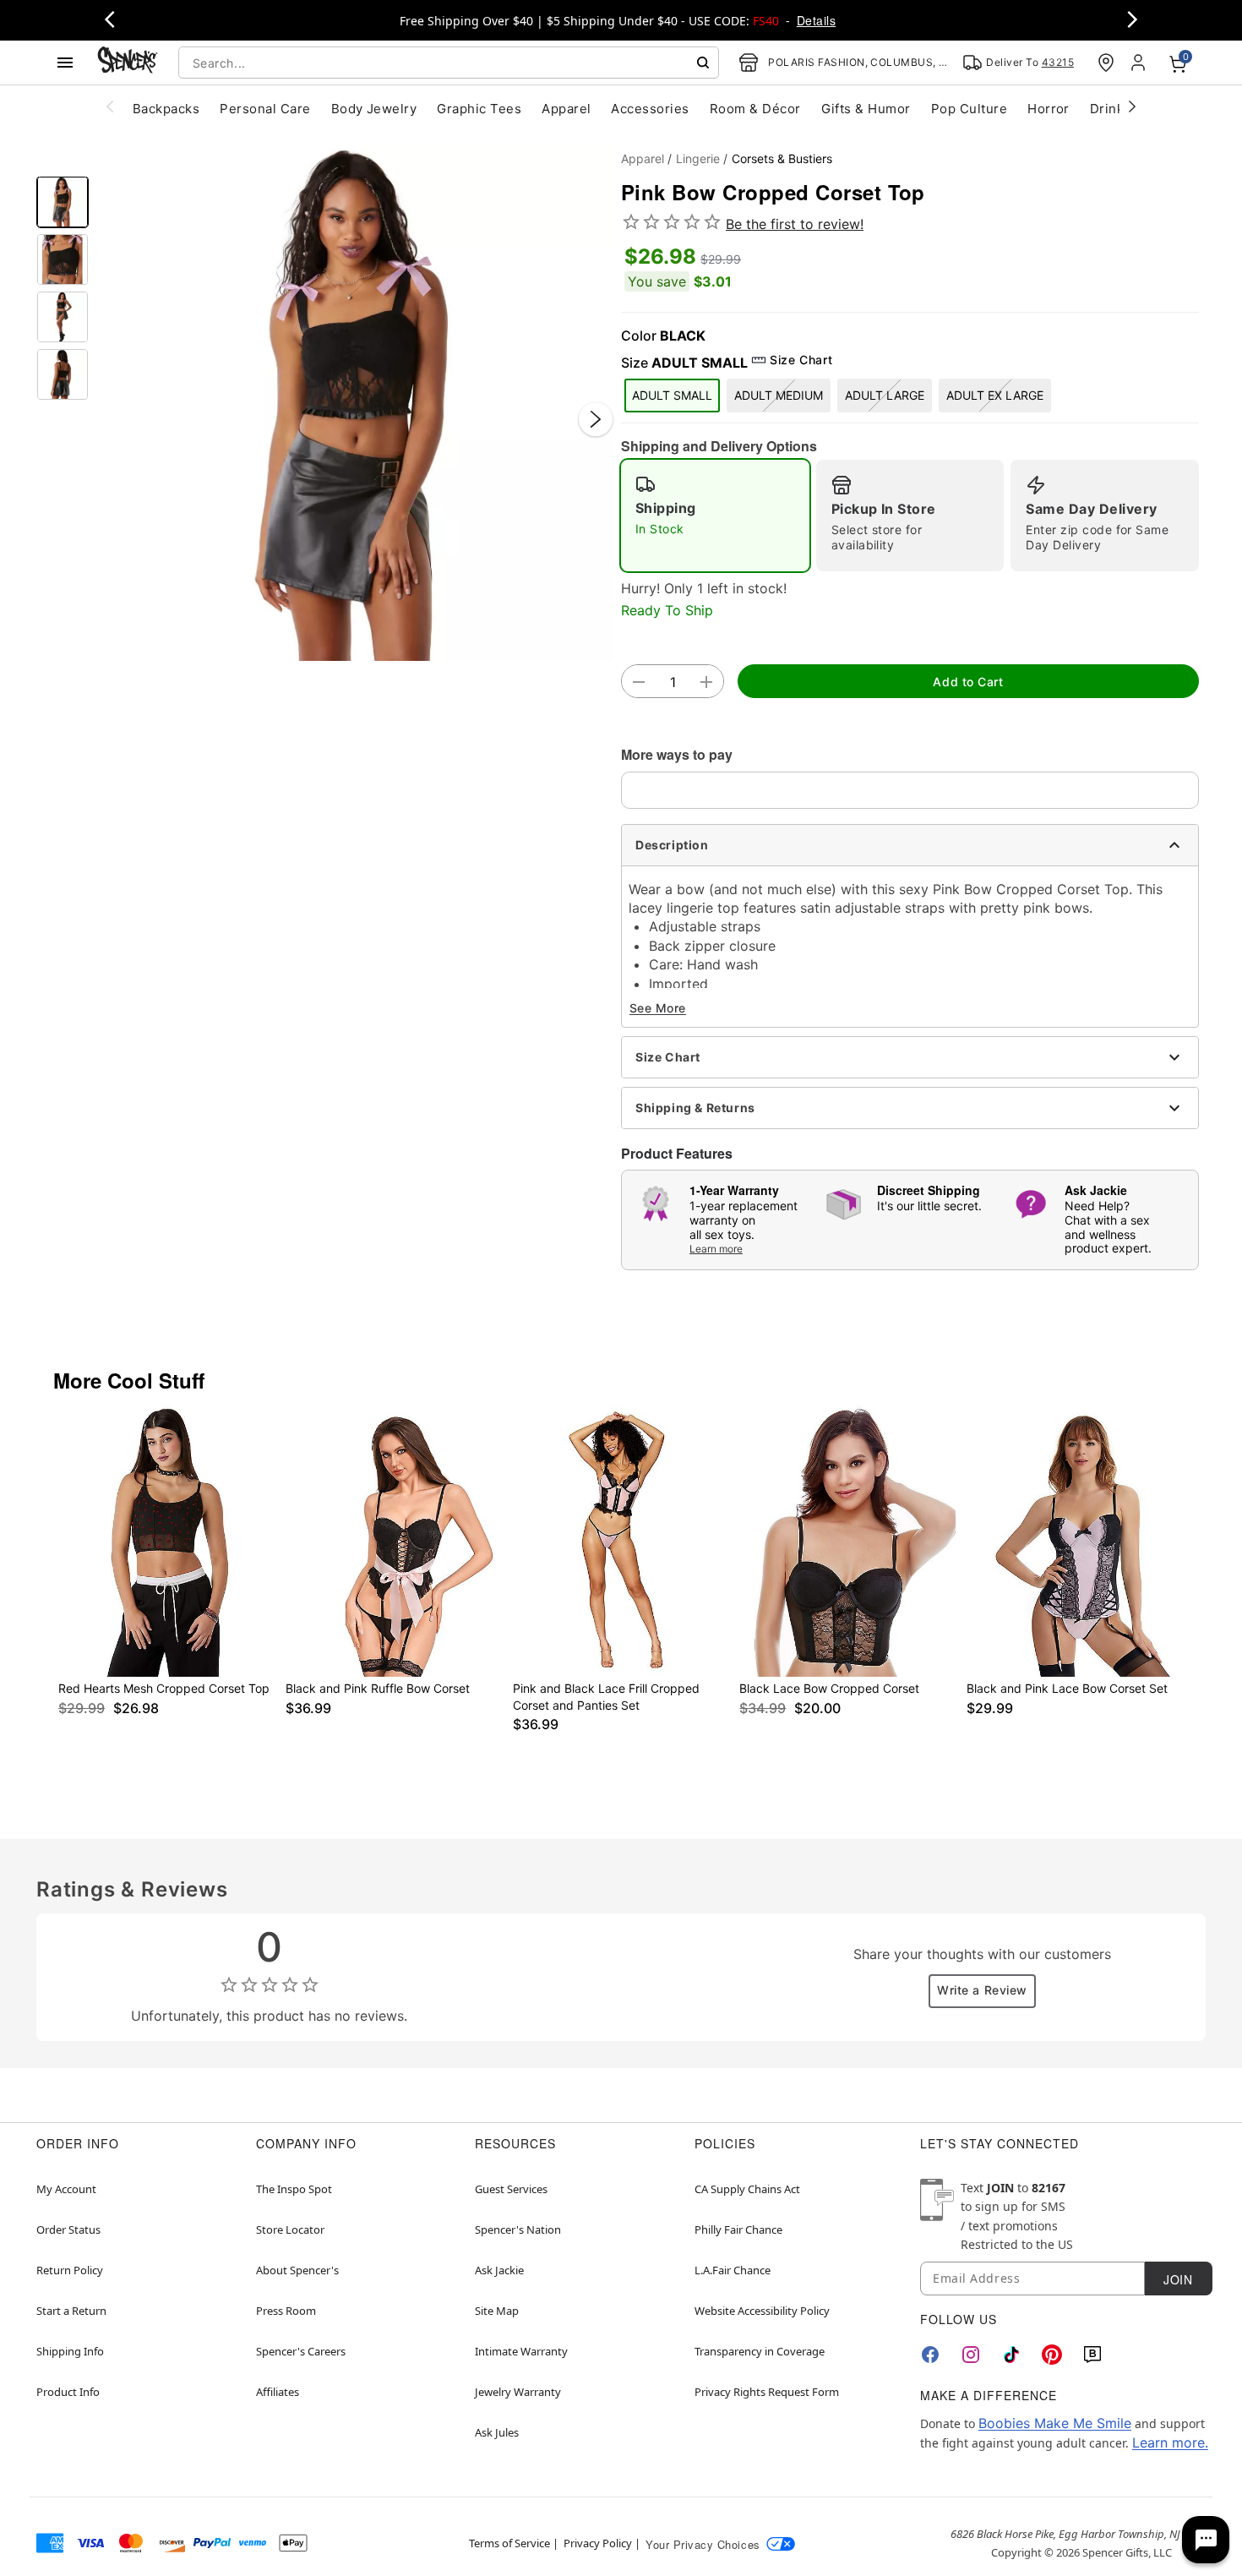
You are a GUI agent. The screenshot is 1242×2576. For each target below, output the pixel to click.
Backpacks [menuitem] (166, 109)
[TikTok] (1011, 2355)
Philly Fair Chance (738, 2229)
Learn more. (1170, 2442)
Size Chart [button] (801, 360)
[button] (355, 402)
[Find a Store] (1106, 63)
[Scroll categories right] (1132, 106)
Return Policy (70, 2270)
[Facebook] (930, 2355)
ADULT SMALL (672, 395)
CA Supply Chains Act (747, 2189)
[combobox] (449, 63)
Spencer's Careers (301, 2351)
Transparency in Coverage (760, 2351)
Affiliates (278, 2392)
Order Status (68, 2229)
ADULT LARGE (885, 395)
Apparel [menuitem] (566, 109)
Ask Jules (497, 2432)
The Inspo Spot (294, 2189)
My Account (66, 2189)
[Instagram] (971, 2355)
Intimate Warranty (521, 2351)
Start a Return (71, 2311)
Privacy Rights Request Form (767, 2392)
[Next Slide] (596, 419)
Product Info (68, 2392)
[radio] (715, 516)
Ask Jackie (499, 2270)
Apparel (643, 158)
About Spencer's (297, 2270)
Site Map (497, 2311)
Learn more (716, 1249)
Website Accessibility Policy (762, 2311)
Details (816, 20)
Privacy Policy (598, 2543)
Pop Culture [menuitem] (969, 109)
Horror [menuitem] (1049, 109)
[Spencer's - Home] (128, 62)
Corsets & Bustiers (782, 158)
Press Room (286, 2311)
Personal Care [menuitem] (265, 109)
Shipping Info (70, 2351)
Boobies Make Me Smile (1055, 2423)
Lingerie (698, 158)
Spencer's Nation (518, 2229)
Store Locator (290, 2229)
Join (1178, 2279)
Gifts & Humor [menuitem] (866, 109)
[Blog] (1092, 2355)
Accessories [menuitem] (650, 109)
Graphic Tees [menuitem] (479, 109)
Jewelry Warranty (518, 2392)
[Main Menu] (65, 63)
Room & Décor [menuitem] (755, 109)
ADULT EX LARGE (995, 395)
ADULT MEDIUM (779, 395)
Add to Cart (968, 682)
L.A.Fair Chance (733, 2270)
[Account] (1140, 63)
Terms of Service (509, 2543)
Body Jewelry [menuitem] (374, 109)
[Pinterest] (1052, 2355)
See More (658, 1008)
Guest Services (511, 2189)
